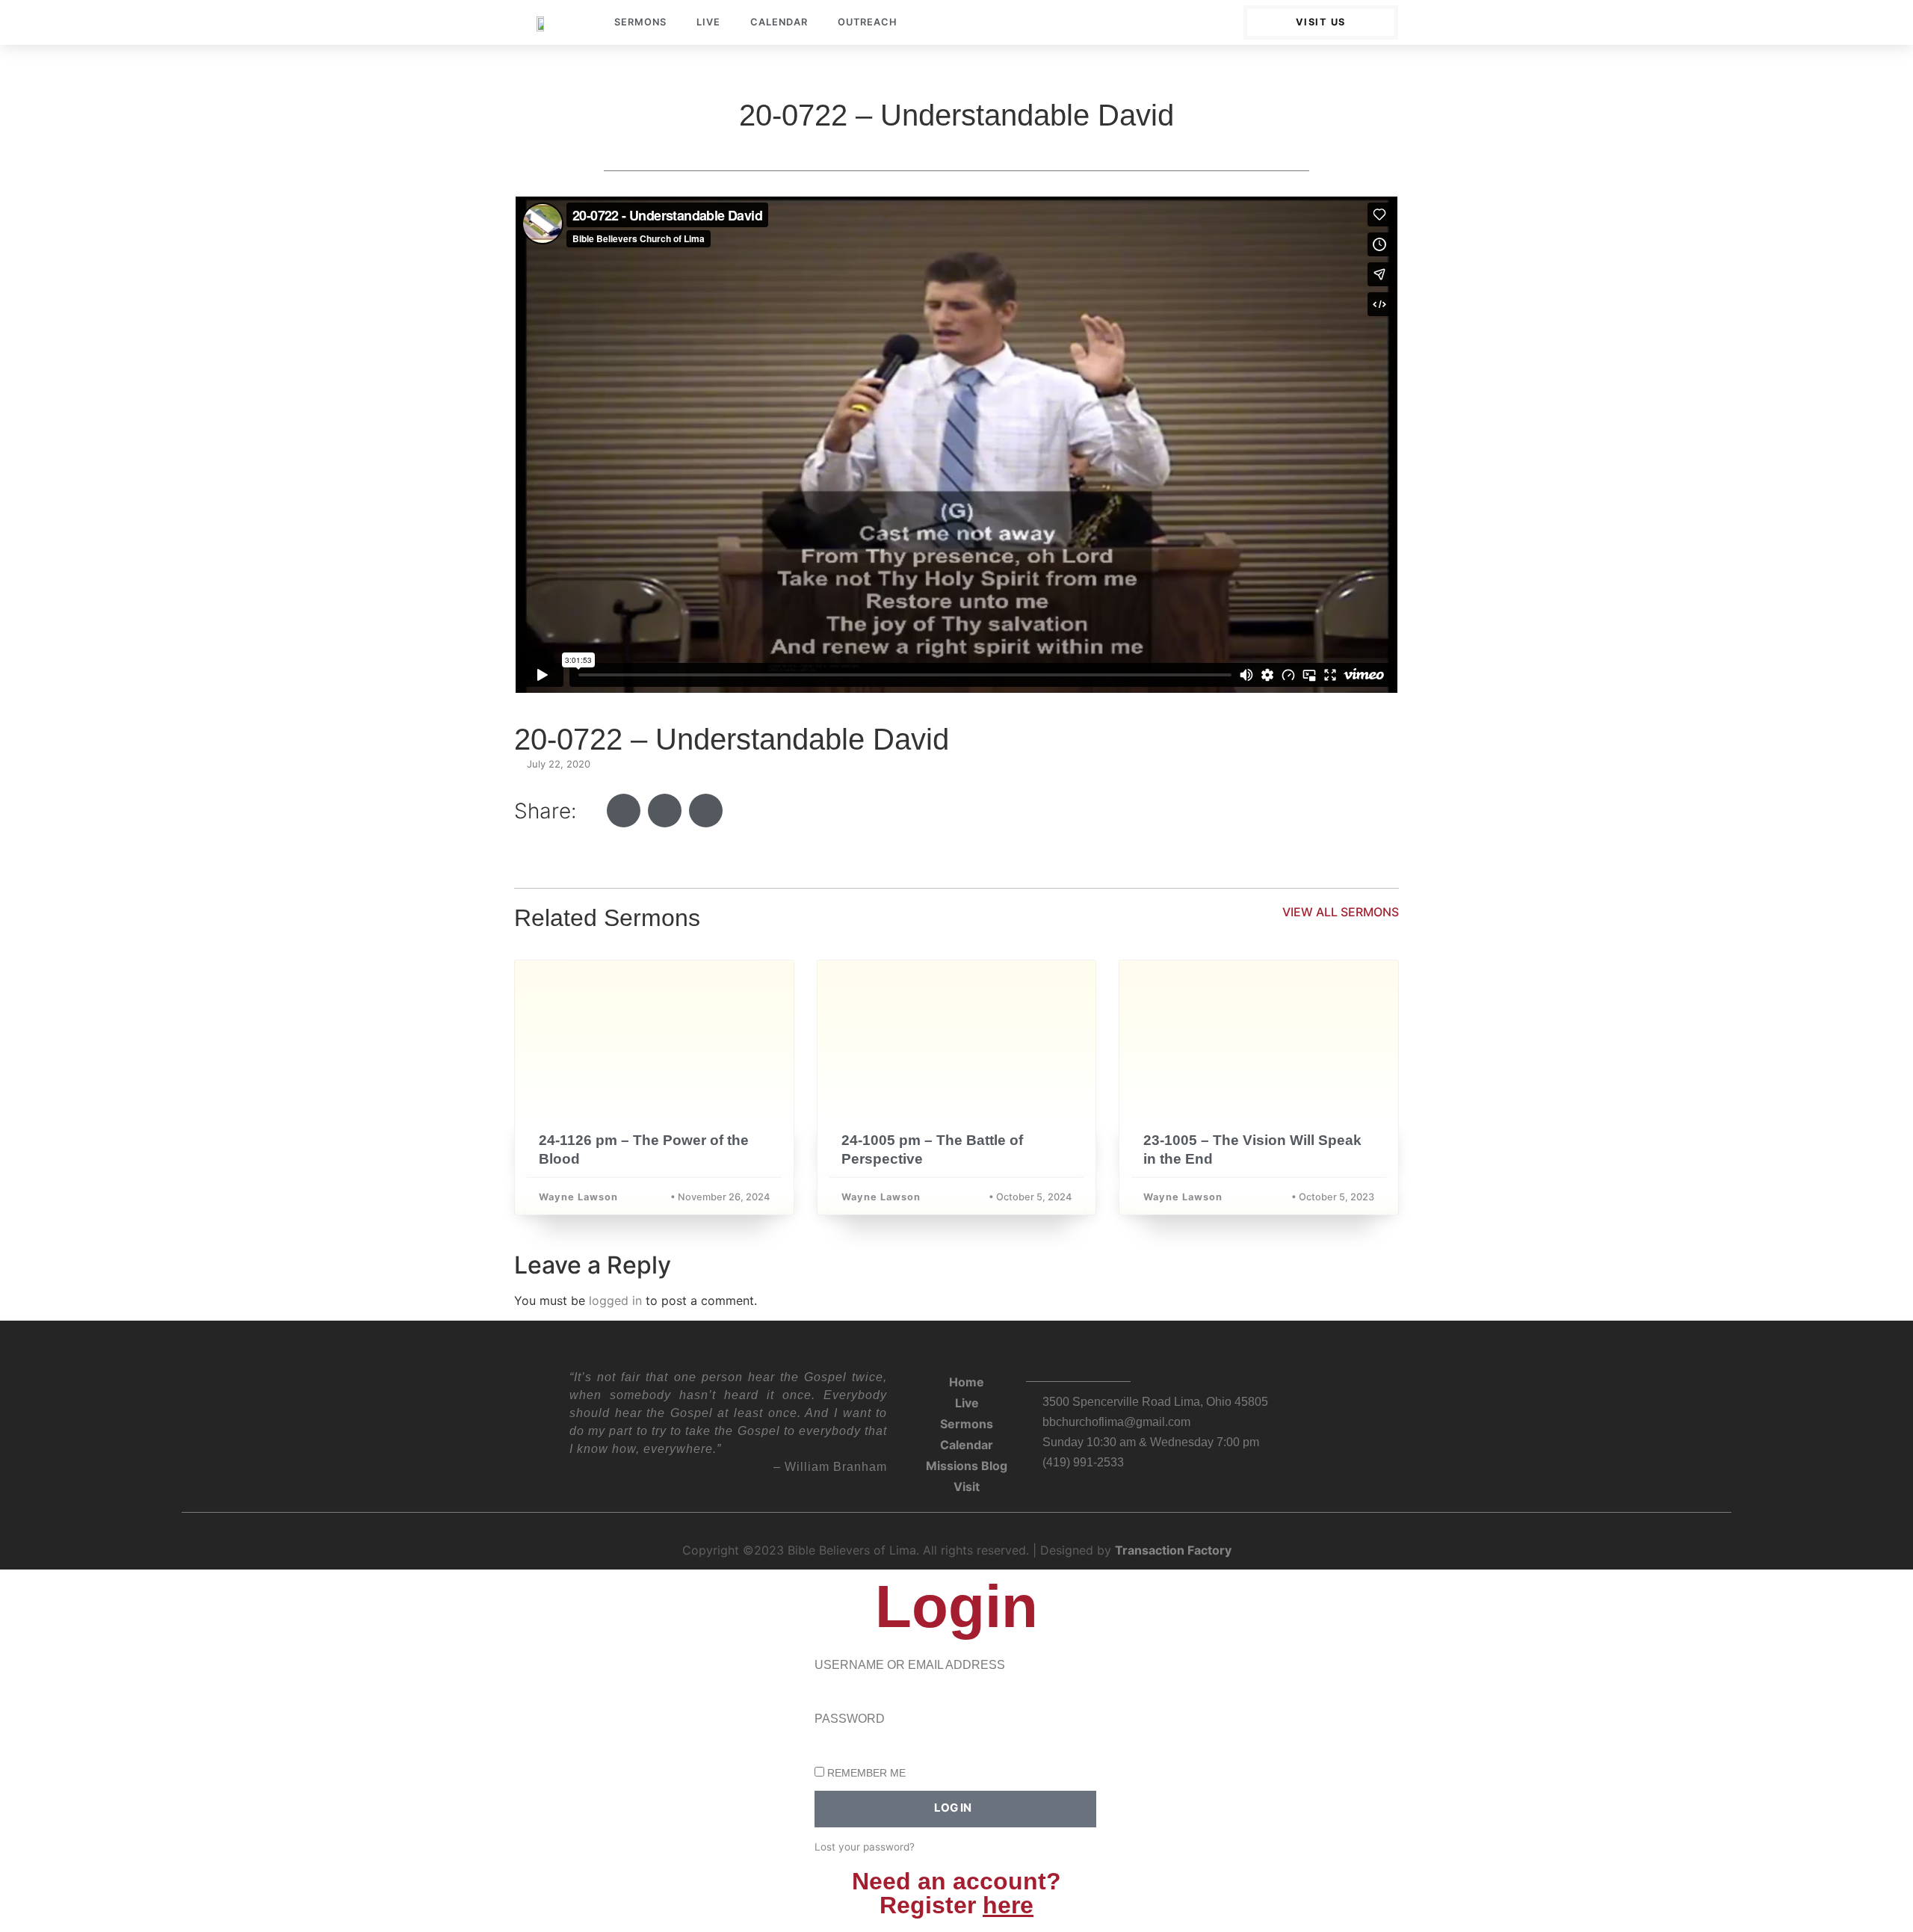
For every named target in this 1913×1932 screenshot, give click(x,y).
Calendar (779, 22)
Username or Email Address (910, 1665)
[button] (624, 811)
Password (850, 1719)
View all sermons (1341, 912)
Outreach (868, 22)
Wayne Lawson (578, 1197)
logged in (615, 1300)
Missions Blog (967, 1466)
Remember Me (865, 1773)
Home (967, 1382)
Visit (967, 1487)
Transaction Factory (1173, 1550)
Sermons (640, 22)
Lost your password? (865, 1847)
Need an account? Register (956, 1893)
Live (708, 22)
